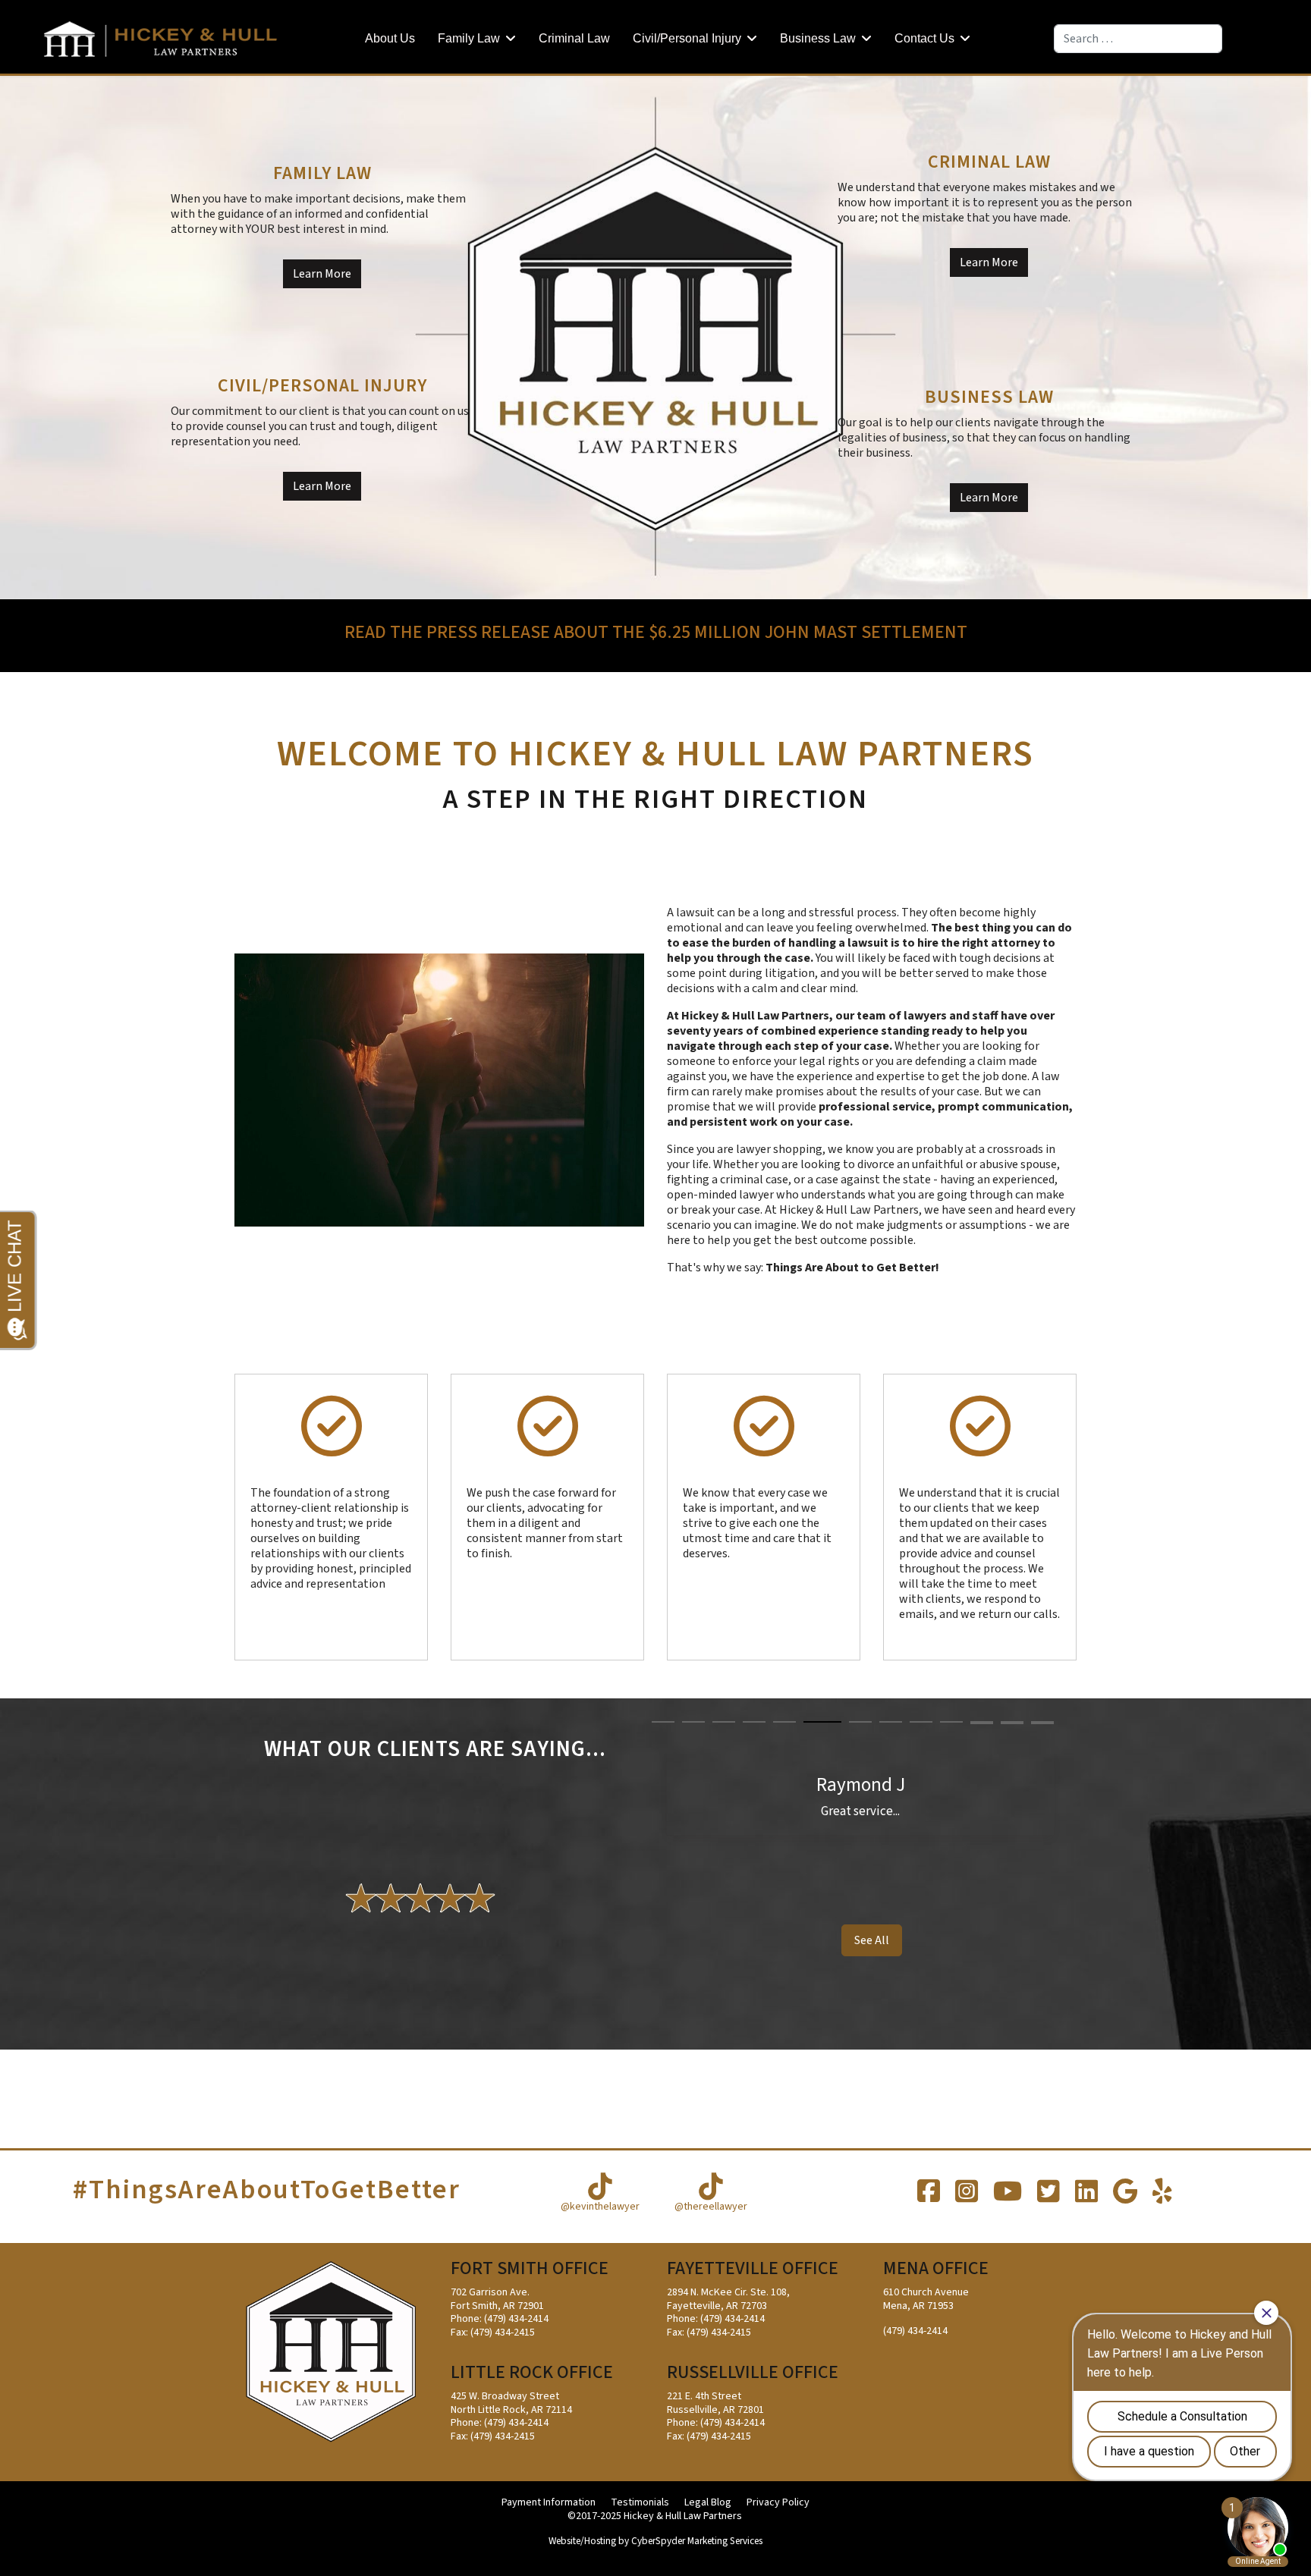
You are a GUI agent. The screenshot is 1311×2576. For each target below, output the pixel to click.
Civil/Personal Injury (687, 38)
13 (1042, 1722)
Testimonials (640, 2503)
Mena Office (936, 2268)
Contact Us (924, 38)
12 (1012, 1722)
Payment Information (549, 2503)
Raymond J (861, 1785)
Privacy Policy (778, 2503)
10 (951, 1722)
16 (1042, 1723)
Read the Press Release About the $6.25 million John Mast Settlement (656, 632)
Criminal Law (574, 38)
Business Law (818, 38)
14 (982, 1723)
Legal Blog (708, 2503)
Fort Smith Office (530, 2268)
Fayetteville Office (753, 2268)
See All (872, 1940)
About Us (390, 38)
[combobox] (1138, 39)
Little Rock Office (532, 2372)
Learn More (322, 274)
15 (1012, 1723)
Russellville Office (753, 2372)
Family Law (469, 38)
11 (982, 1722)
